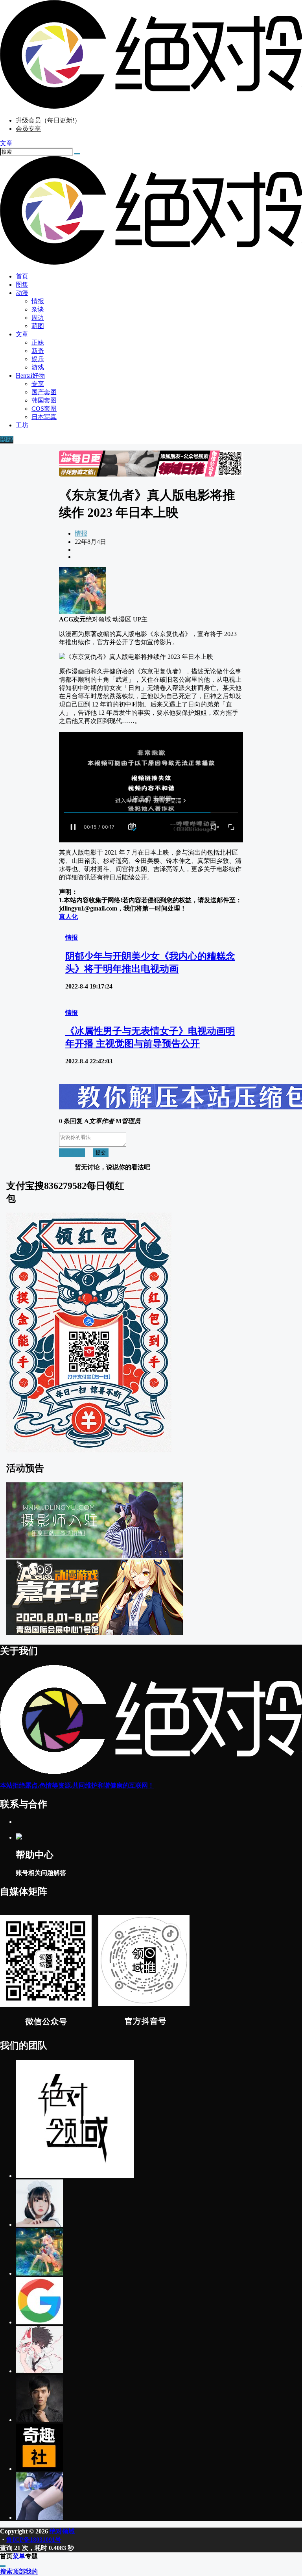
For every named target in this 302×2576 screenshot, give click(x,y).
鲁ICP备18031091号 (34, 2540)
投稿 (7, 440)
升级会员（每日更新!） (48, 120)
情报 (81, 533)
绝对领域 (61, 2531)
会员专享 (28, 129)
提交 (101, 1153)
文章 (22, 334)
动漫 (22, 293)
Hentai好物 (30, 376)
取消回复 (72, 1153)
